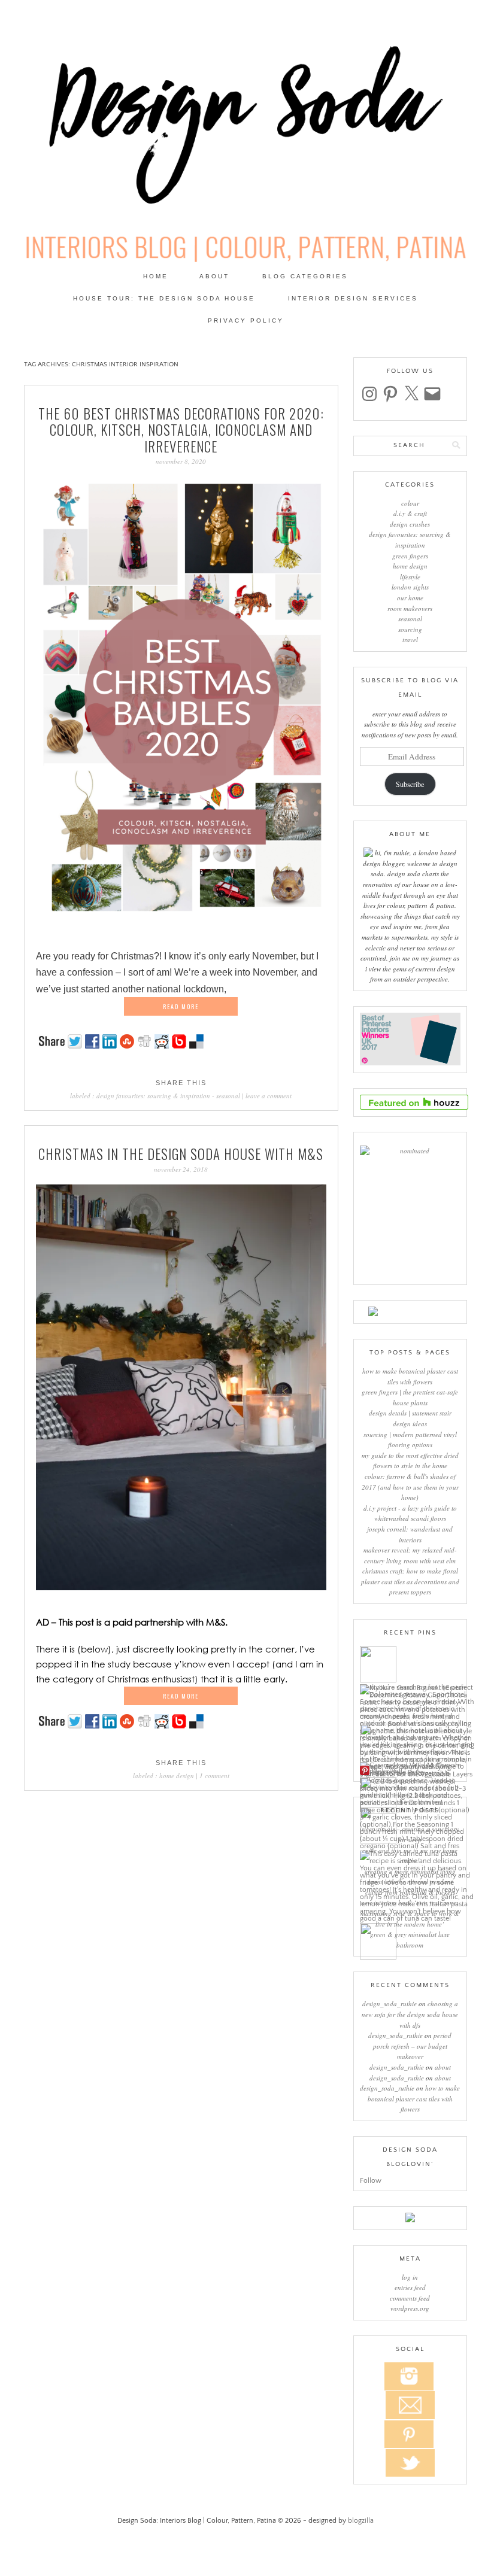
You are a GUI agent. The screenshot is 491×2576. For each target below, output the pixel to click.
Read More (181, 1006)
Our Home (410, 598)
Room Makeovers (410, 608)
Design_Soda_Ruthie (390, 2004)
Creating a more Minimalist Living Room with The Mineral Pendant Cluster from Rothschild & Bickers (410, 1882)
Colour (410, 503)
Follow (371, 2181)
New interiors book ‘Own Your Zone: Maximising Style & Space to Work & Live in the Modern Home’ (410, 1913)
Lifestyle (410, 577)
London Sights (410, 587)
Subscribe (410, 784)
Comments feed (410, 2298)
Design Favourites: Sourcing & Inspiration (153, 1096)
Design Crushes (410, 524)
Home (156, 276)
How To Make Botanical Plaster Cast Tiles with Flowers (414, 2098)
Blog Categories (305, 276)
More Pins (387, 1771)
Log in (410, 2277)
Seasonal (228, 1096)
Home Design (177, 1775)
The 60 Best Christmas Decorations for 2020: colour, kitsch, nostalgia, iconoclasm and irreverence (181, 430)
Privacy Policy (246, 321)
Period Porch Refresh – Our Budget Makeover (413, 2046)
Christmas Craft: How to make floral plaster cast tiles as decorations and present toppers (410, 1581)
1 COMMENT (214, 1775)
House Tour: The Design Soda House (164, 298)
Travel (410, 640)
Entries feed (410, 2287)
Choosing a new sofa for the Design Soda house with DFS (410, 2014)
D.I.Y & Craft (410, 513)
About (214, 276)
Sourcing (410, 629)
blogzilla (361, 2521)
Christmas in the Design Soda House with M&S (181, 1154)
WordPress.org (410, 2308)
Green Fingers (410, 556)
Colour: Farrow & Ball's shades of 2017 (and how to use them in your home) (410, 1487)
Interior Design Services (353, 298)
